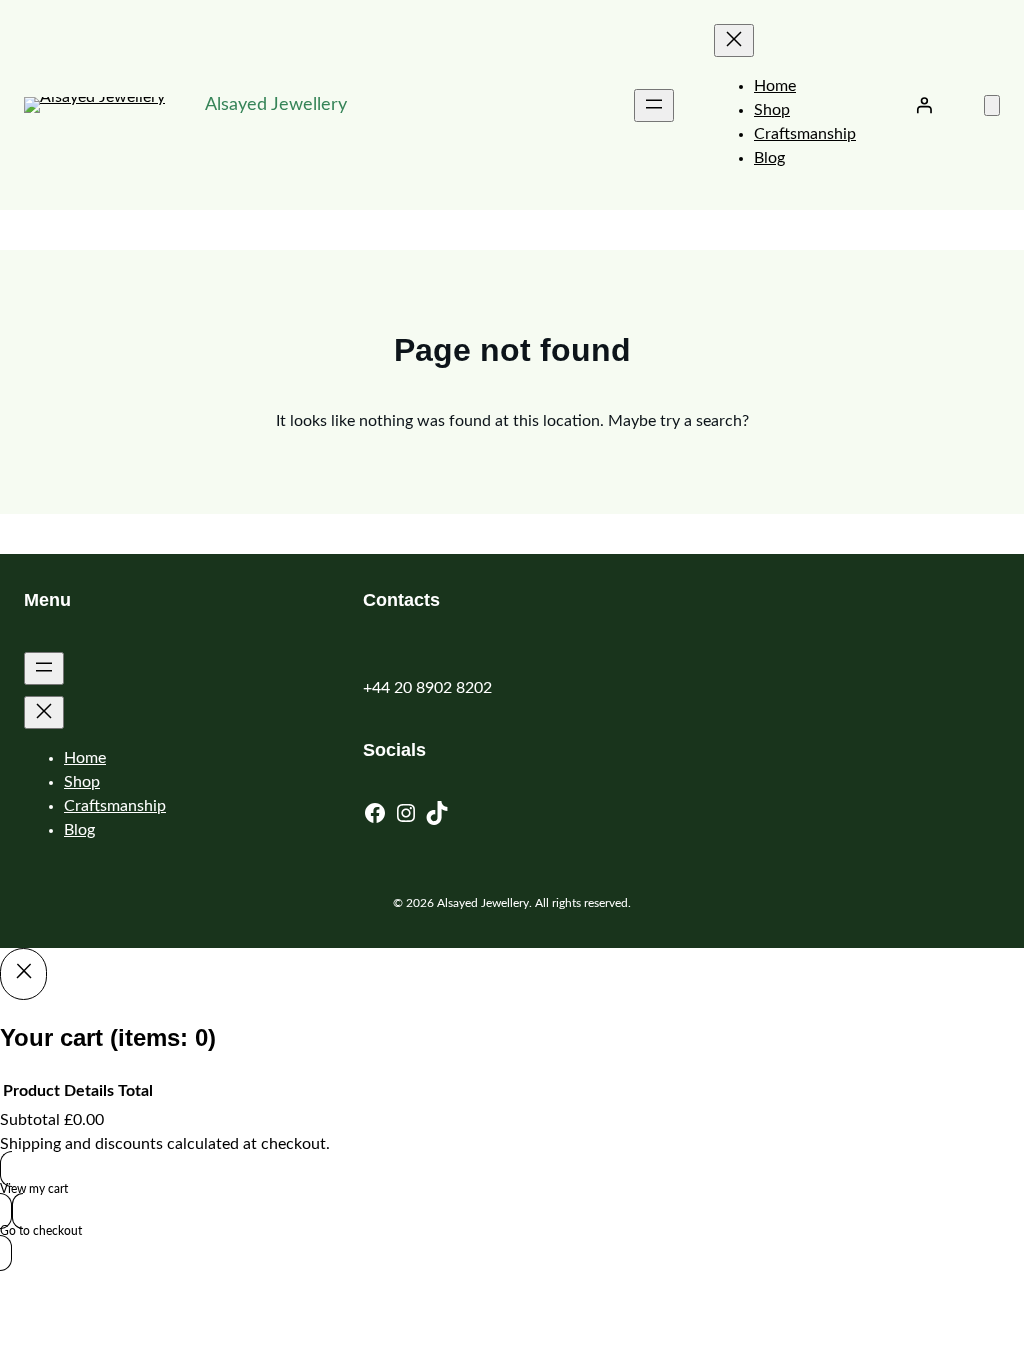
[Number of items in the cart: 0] (992, 105)
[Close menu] (734, 40)
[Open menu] (654, 105)
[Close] (23, 974)
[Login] (924, 105)
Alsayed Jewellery (276, 105)
